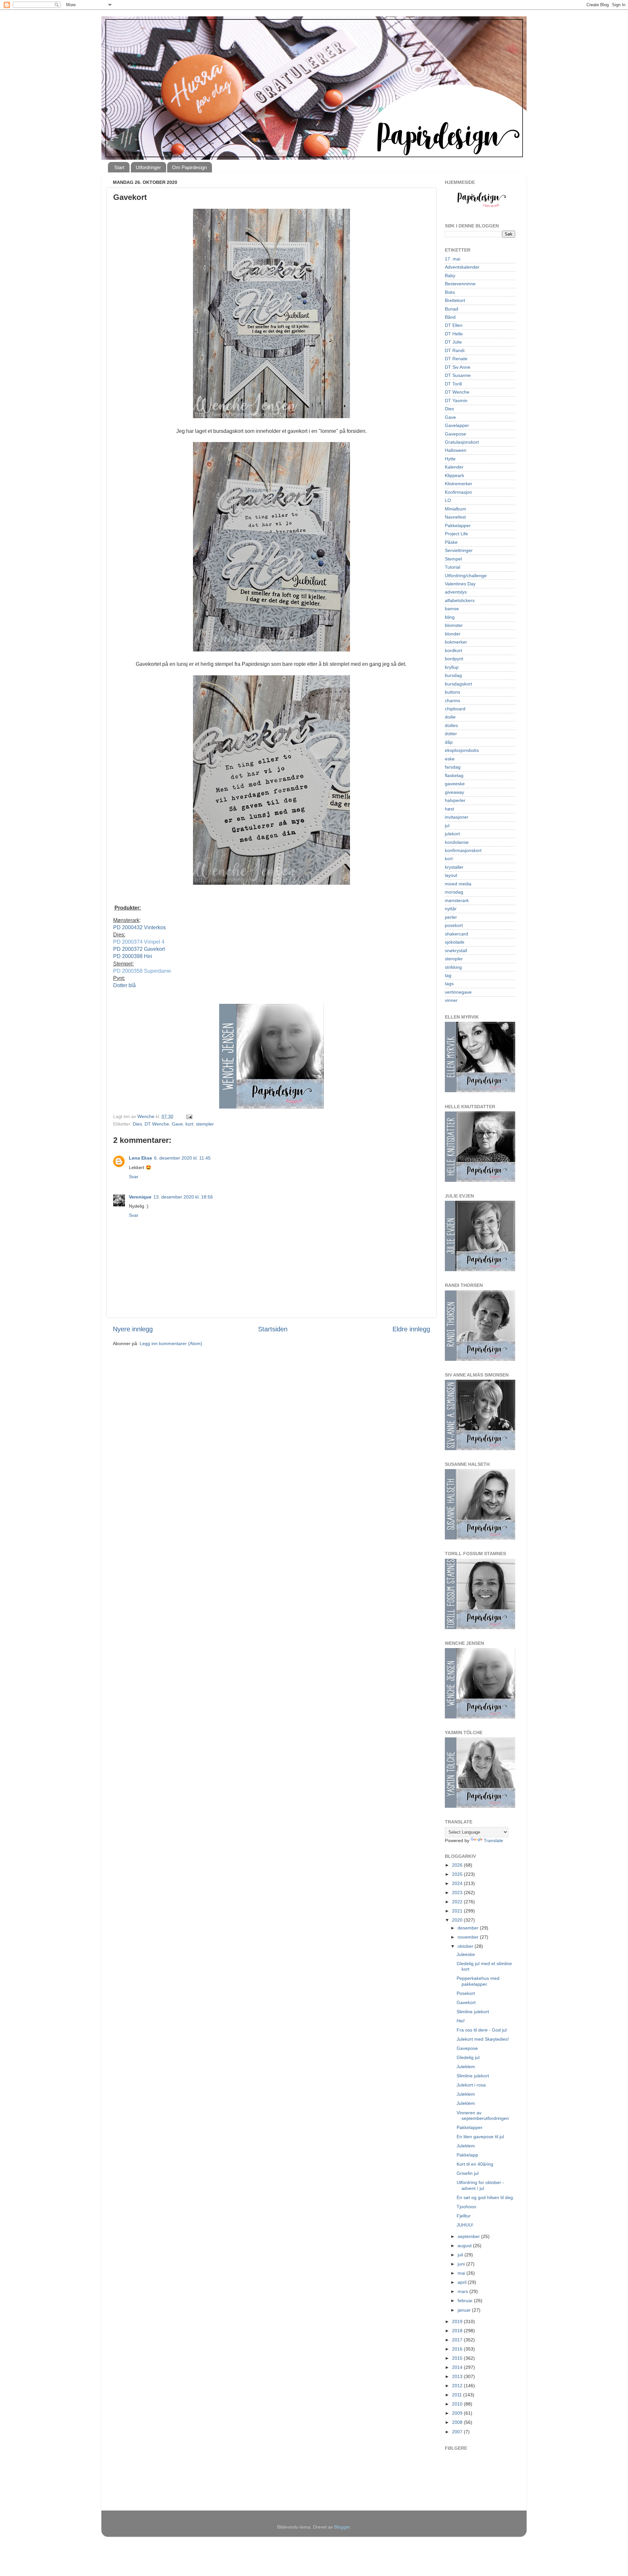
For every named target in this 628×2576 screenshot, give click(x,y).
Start (119, 167)
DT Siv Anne (458, 367)
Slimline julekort (473, 2012)
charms (453, 701)
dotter (451, 734)
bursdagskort (458, 684)
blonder (453, 634)
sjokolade (455, 942)
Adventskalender (462, 267)
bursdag (453, 675)
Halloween (456, 450)
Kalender (454, 467)
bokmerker (456, 642)
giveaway (454, 792)
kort (189, 1124)
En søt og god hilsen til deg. (485, 2197)
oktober (466, 1946)
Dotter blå (124, 985)
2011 (458, 2395)
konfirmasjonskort (463, 850)
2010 (458, 2404)
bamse (452, 609)
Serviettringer (459, 550)
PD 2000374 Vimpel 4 (139, 942)
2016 (458, 2349)
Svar (134, 1177)
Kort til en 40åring (475, 2164)
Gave (177, 1124)
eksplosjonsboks (462, 750)
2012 (458, 2386)
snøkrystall (456, 950)
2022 (458, 1902)
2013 (458, 2376)
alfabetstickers (460, 600)
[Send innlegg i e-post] (189, 1116)
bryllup (452, 667)
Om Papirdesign (189, 167)
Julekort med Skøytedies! (483, 2039)
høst (449, 809)
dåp (449, 742)
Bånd (450, 317)
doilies (451, 725)
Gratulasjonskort (462, 442)
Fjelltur (464, 2216)
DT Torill (453, 384)
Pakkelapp (467, 2155)
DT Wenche (157, 1124)
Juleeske (466, 1954)
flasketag (454, 775)
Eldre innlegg (411, 1329)
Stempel (453, 559)
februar (466, 2301)
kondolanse (457, 842)
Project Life (456, 534)
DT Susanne (458, 375)
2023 (458, 1892)
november (469, 1937)
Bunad (452, 309)
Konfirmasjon (458, 492)
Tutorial (453, 567)
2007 (458, 2432)
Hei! (461, 2021)
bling (450, 617)
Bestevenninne (460, 284)
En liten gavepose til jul (480, 2137)
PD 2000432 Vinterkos (140, 927)
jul (447, 826)
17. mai (453, 259)
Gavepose (455, 434)
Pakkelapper (458, 525)
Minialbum (455, 509)
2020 (458, 1920)
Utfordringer (148, 167)
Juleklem (466, 2067)
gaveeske (455, 784)
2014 (458, 2367)
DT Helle (454, 334)
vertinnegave (458, 992)
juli (461, 2255)
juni (462, 2264)
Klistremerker (459, 484)
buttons (453, 692)
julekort (452, 834)
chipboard (455, 709)
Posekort (466, 1993)
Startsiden (273, 1329)
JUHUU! (465, 2225)
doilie (450, 717)
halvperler (455, 800)
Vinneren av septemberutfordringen (483, 2115)
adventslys (456, 592)
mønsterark (457, 900)
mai (462, 2273)
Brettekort (455, 300)
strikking (453, 967)
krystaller (454, 867)
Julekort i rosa (471, 2085)
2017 (458, 2340)
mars (463, 2291)
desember (469, 1928)
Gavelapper (457, 425)
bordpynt (454, 659)
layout (451, 875)
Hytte (450, 459)
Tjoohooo (466, 2207)
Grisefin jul (468, 2173)
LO (448, 500)
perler (451, 917)
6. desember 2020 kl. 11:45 (182, 1158)
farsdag (453, 767)
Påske (451, 542)
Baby (450, 275)
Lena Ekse (140, 1158)
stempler (205, 1124)
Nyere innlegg (133, 1329)
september (469, 2236)
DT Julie (453, 342)
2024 (458, 1883)
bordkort (454, 650)
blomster (454, 625)
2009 (458, 2413)
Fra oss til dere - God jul (482, 2030)
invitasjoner (457, 817)
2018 (458, 2331)
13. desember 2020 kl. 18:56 (183, 1197)
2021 (458, 1911)
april (463, 2282)
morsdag (454, 892)
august (465, 2246)
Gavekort (466, 2002)
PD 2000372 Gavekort (140, 949)
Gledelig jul (468, 2057)
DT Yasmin (456, 400)
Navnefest (455, 517)
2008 (458, 2422)
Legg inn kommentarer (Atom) (171, 1343)
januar (465, 2310)
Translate (493, 1840)
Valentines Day (460, 584)
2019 (458, 2321)
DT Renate (456, 359)
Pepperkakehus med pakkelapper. (478, 1981)
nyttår (451, 909)
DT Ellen (454, 325)
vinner (451, 1000)
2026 (458, 1865)
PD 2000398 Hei (133, 956)
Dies (137, 1124)
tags (449, 984)
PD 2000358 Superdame (142, 971)
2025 (458, 1874)
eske (450, 759)
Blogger (342, 2527)
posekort (454, 925)
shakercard (456, 934)
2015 (458, 2358)
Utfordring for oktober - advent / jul (480, 2185)
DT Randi (455, 350)
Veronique (140, 1197)
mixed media (458, 884)
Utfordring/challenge (466, 576)
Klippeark (454, 475)
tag (448, 975)
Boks (450, 292)
